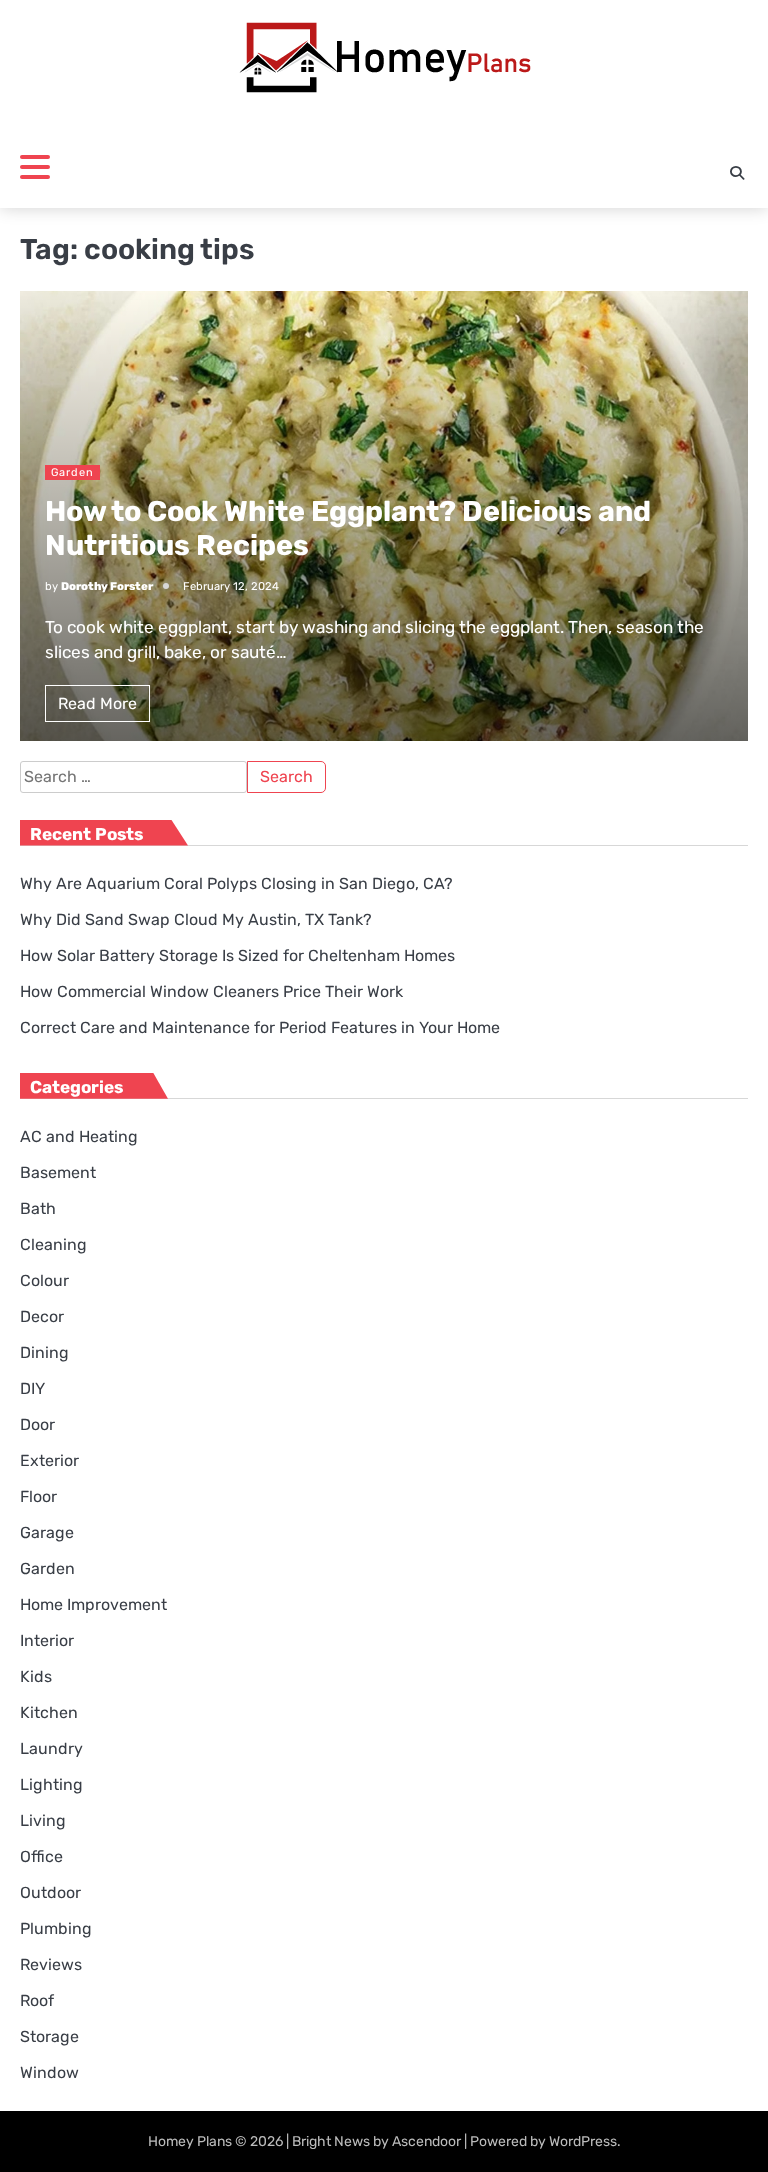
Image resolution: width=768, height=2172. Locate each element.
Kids (36, 1676)
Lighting (51, 1784)
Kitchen (49, 1712)
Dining (44, 1352)
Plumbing (56, 1928)
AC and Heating (79, 1136)
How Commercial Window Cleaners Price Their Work (211, 991)
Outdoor (50, 1892)
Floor (38, 1496)
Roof (37, 2000)
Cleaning (53, 1244)
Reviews (51, 1964)
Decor (42, 1316)
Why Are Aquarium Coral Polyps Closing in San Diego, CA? (236, 883)
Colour (44, 1280)
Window (49, 2072)
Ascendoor (426, 2141)
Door (37, 1424)
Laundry (51, 1748)
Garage (47, 1532)
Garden (72, 472)
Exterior (49, 1460)
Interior (47, 1640)
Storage (49, 2036)
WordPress (583, 2141)
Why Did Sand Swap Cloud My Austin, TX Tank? (196, 919)
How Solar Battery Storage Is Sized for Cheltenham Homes (237, 955)
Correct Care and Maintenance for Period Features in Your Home (260, 1027)
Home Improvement (93, 1604)
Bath (38, 1208)
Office (41, 1856)
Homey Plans (190, 2141)
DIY (32, 1388)
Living (43, 1820)
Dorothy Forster (107, 586)
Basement (58, 1172)
